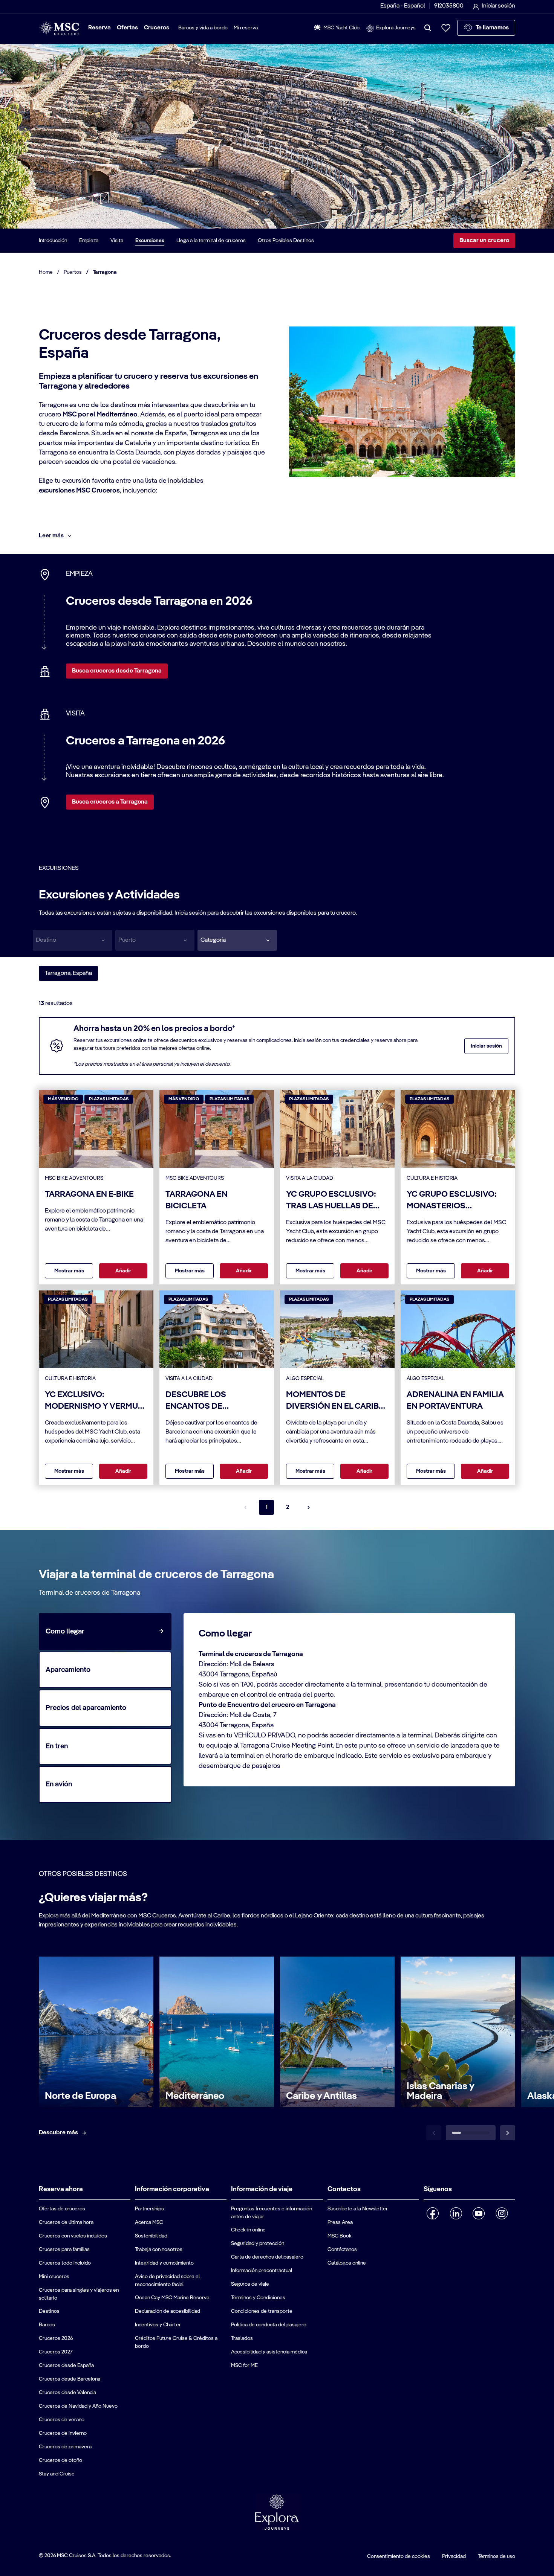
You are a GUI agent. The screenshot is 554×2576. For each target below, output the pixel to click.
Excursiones (150, 241)
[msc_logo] (59, 28)
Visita (117, 241)
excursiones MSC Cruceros (79, 491)
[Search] (428, 28)
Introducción (53, 241)
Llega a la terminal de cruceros (211, 241)
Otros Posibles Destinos (286, 241)
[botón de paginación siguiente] (309, 1507)
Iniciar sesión (486, 1046)
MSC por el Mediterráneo (100, 415)
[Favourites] (446, 28)
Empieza (89, 241)
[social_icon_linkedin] (456, 2213)
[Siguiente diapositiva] (508, 2133)
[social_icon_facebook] (433, 2213)
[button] (237, 940)
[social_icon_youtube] (479, 2213)
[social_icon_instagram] (502, 2213)
